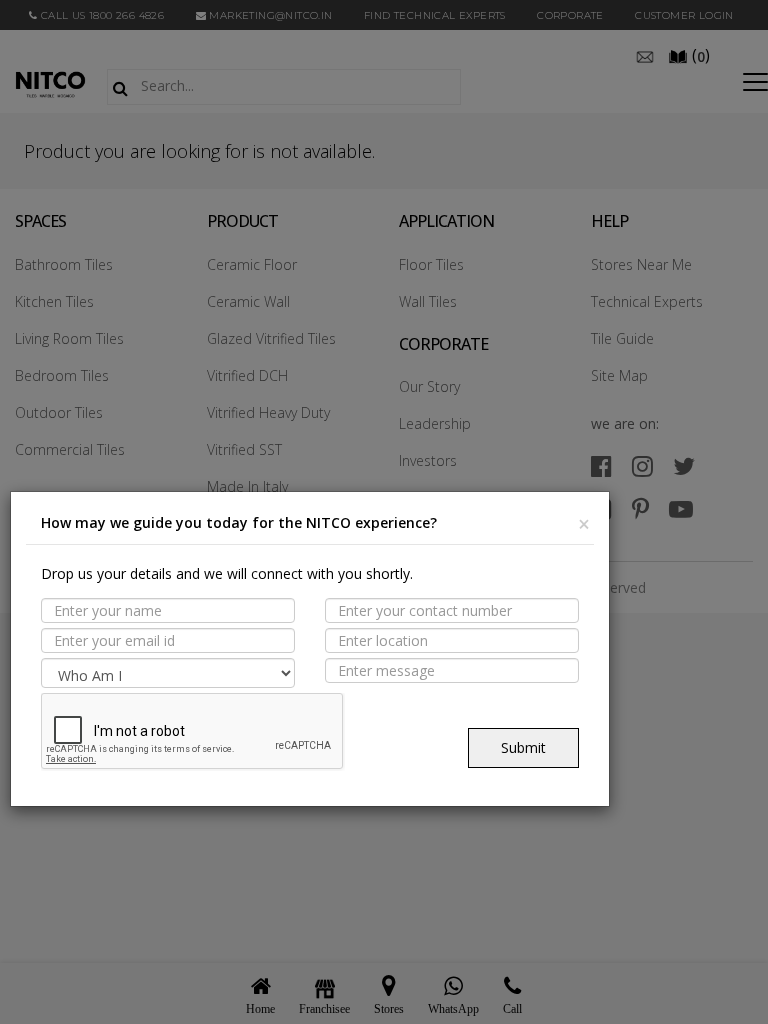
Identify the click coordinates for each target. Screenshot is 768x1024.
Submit (523, 747)
